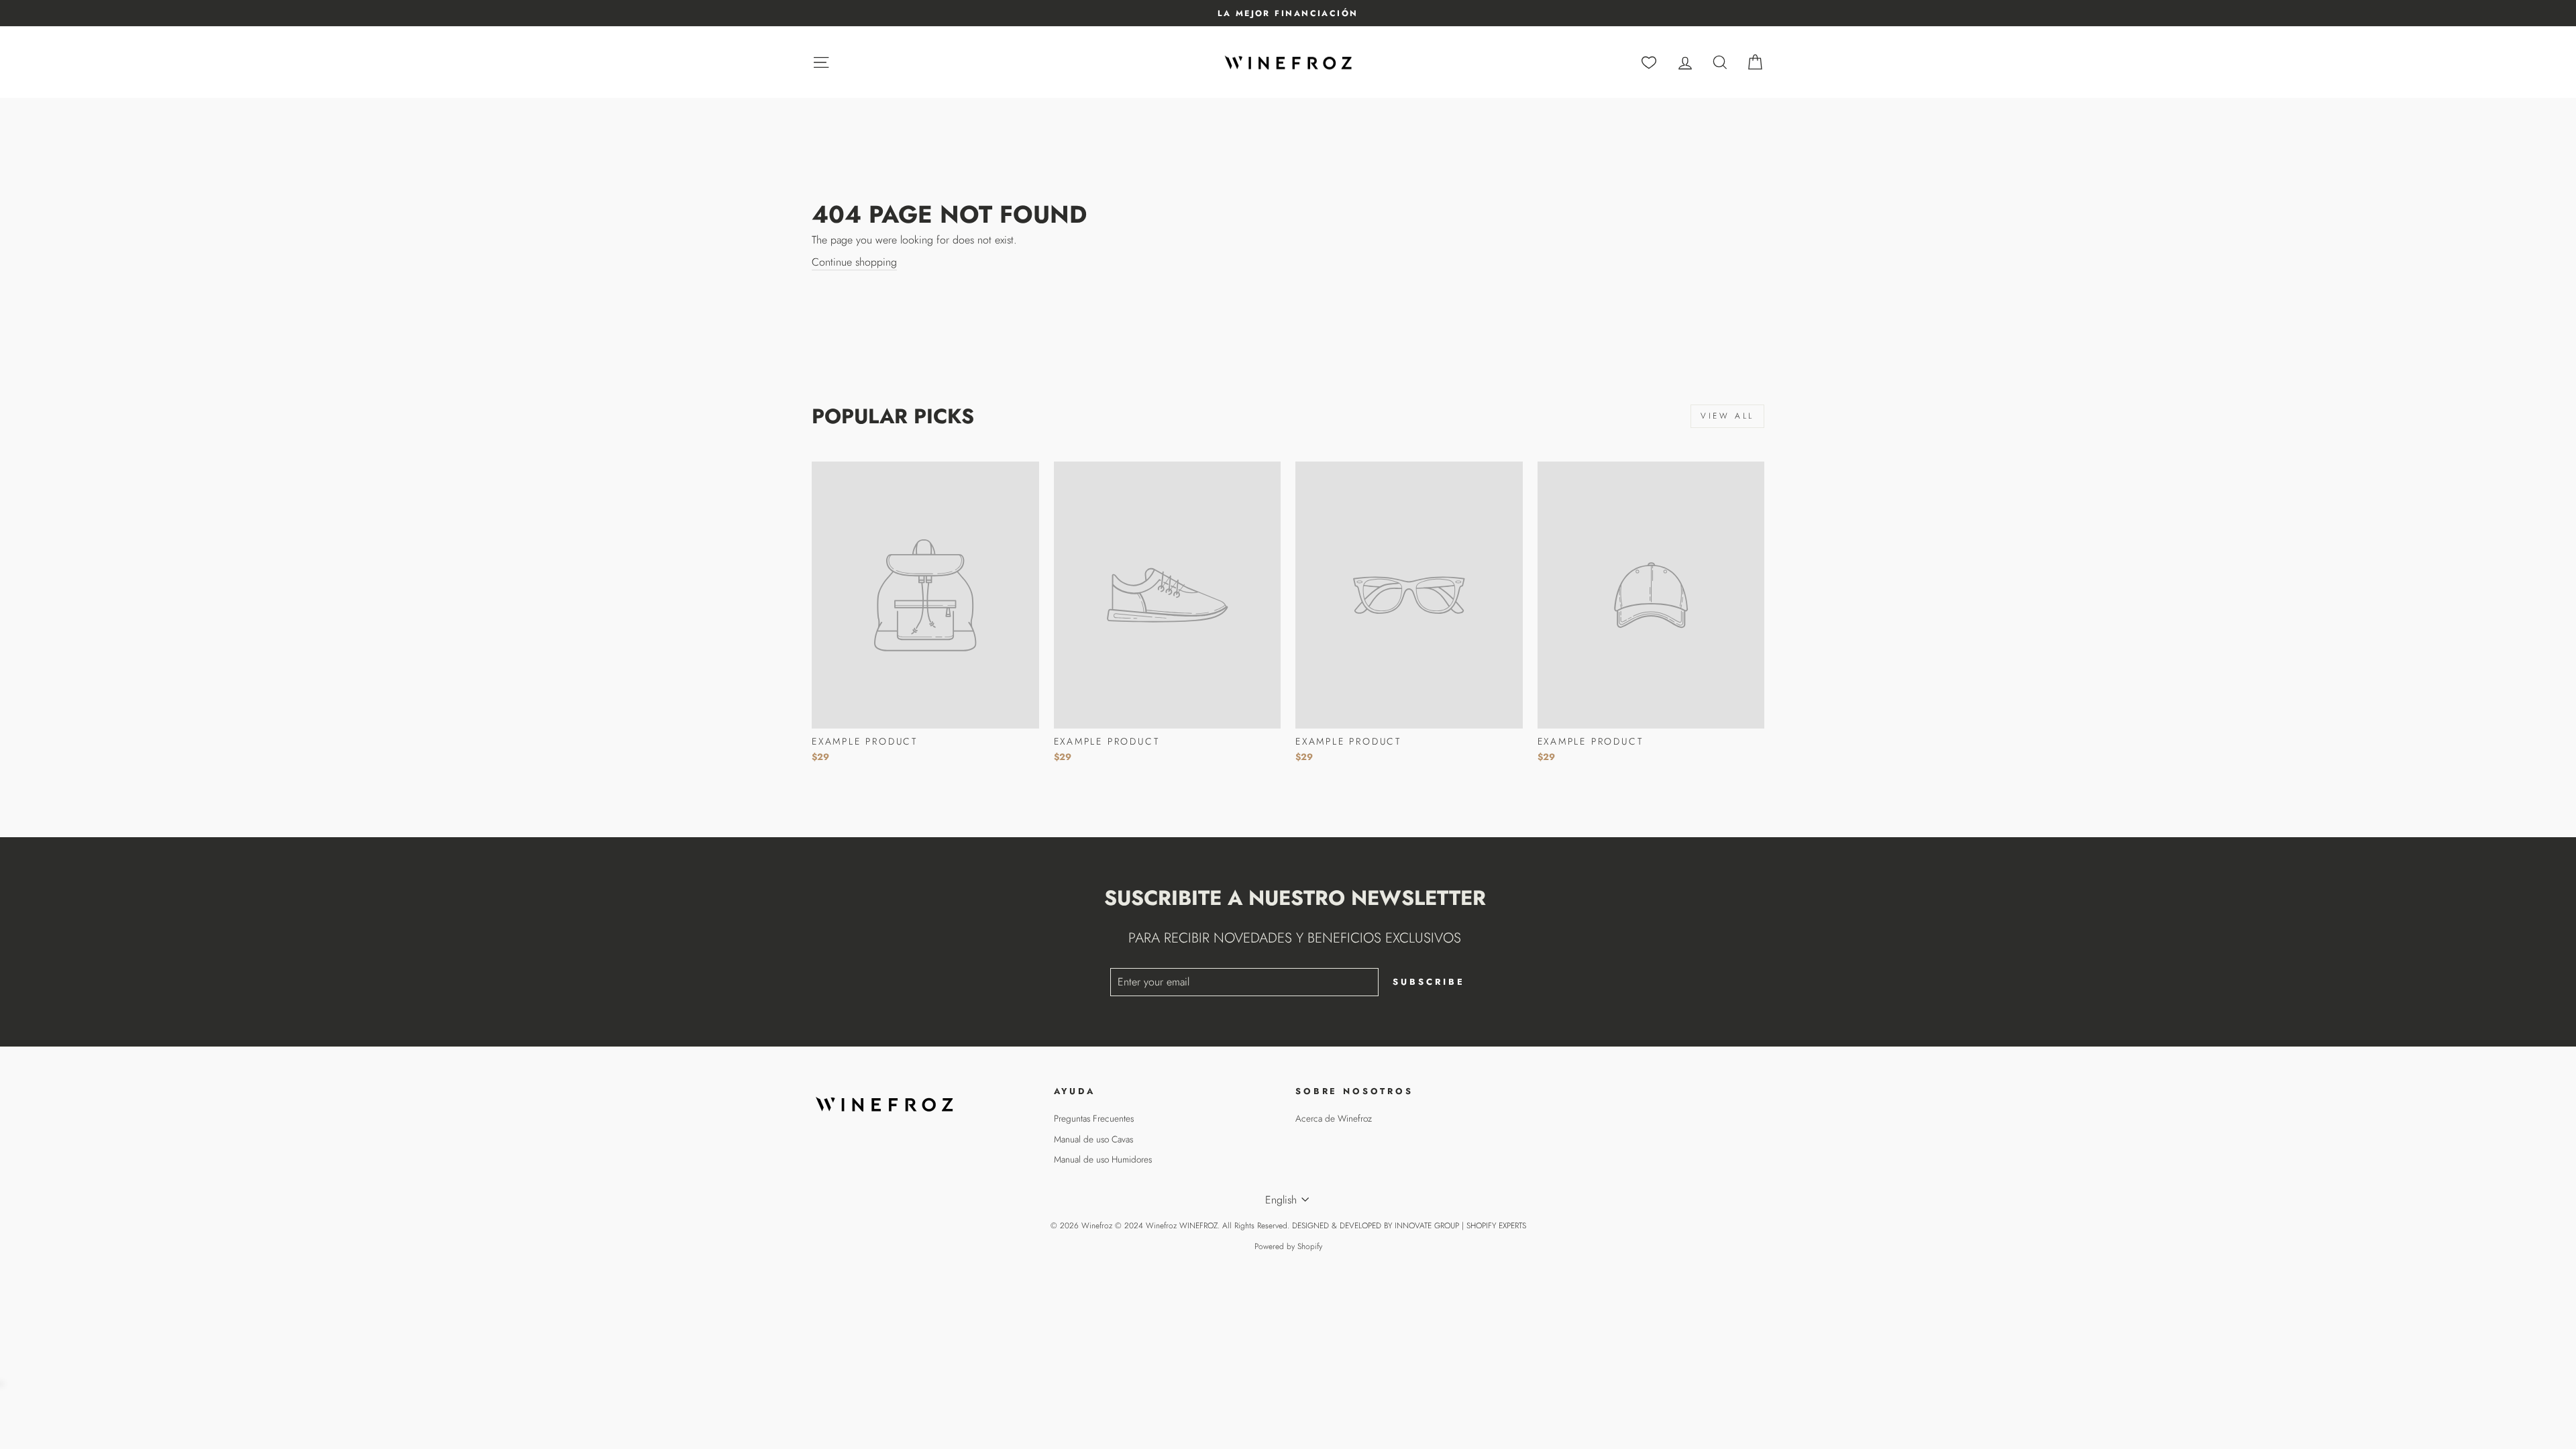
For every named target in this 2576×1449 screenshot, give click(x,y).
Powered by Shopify (1288, 1246)
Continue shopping (854, 262)
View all (1727, 416)
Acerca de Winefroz (1334, 1118)
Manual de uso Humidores (1103, 1159)
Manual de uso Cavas (1093, 1139)
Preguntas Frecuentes (1094, 1118)
